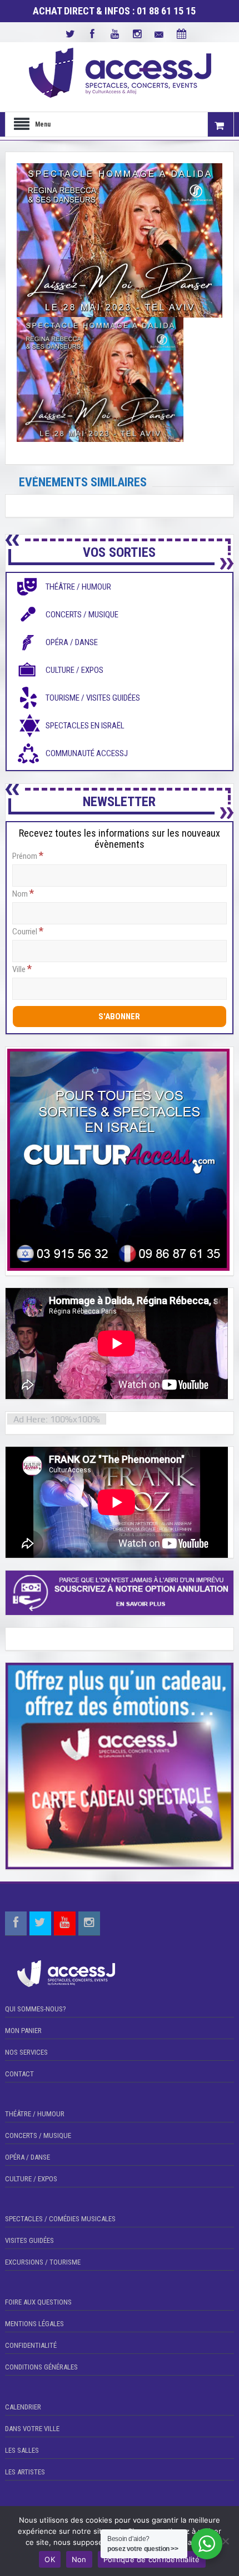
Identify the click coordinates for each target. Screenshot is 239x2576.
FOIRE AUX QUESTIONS (38, 2302)
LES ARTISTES (25, 2472)
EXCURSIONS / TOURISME (43, 2262)
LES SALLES (22, 2450)
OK (50, 2559)
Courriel (28, 931)
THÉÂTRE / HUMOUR (35, 2114)
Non (79, 2559)
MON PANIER (23, 2031)
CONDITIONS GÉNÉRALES (41, 2367)
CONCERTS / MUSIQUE (38, 2135)
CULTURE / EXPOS (31, 2179)
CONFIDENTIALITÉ (31, 2345)
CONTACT (19, 2074)
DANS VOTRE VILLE (32, 2429)
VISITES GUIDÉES (29, 2240)
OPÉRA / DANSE (28, 2157)
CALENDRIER (23, 2407)
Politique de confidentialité (152, 2559)
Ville (22, 969)
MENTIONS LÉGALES (34, 2324)
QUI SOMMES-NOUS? (36, 2009)
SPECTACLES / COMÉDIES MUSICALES (60, 2219)
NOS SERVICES (26, 2052)
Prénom (28, 856)
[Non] (225, 2541)
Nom (23, 893)
